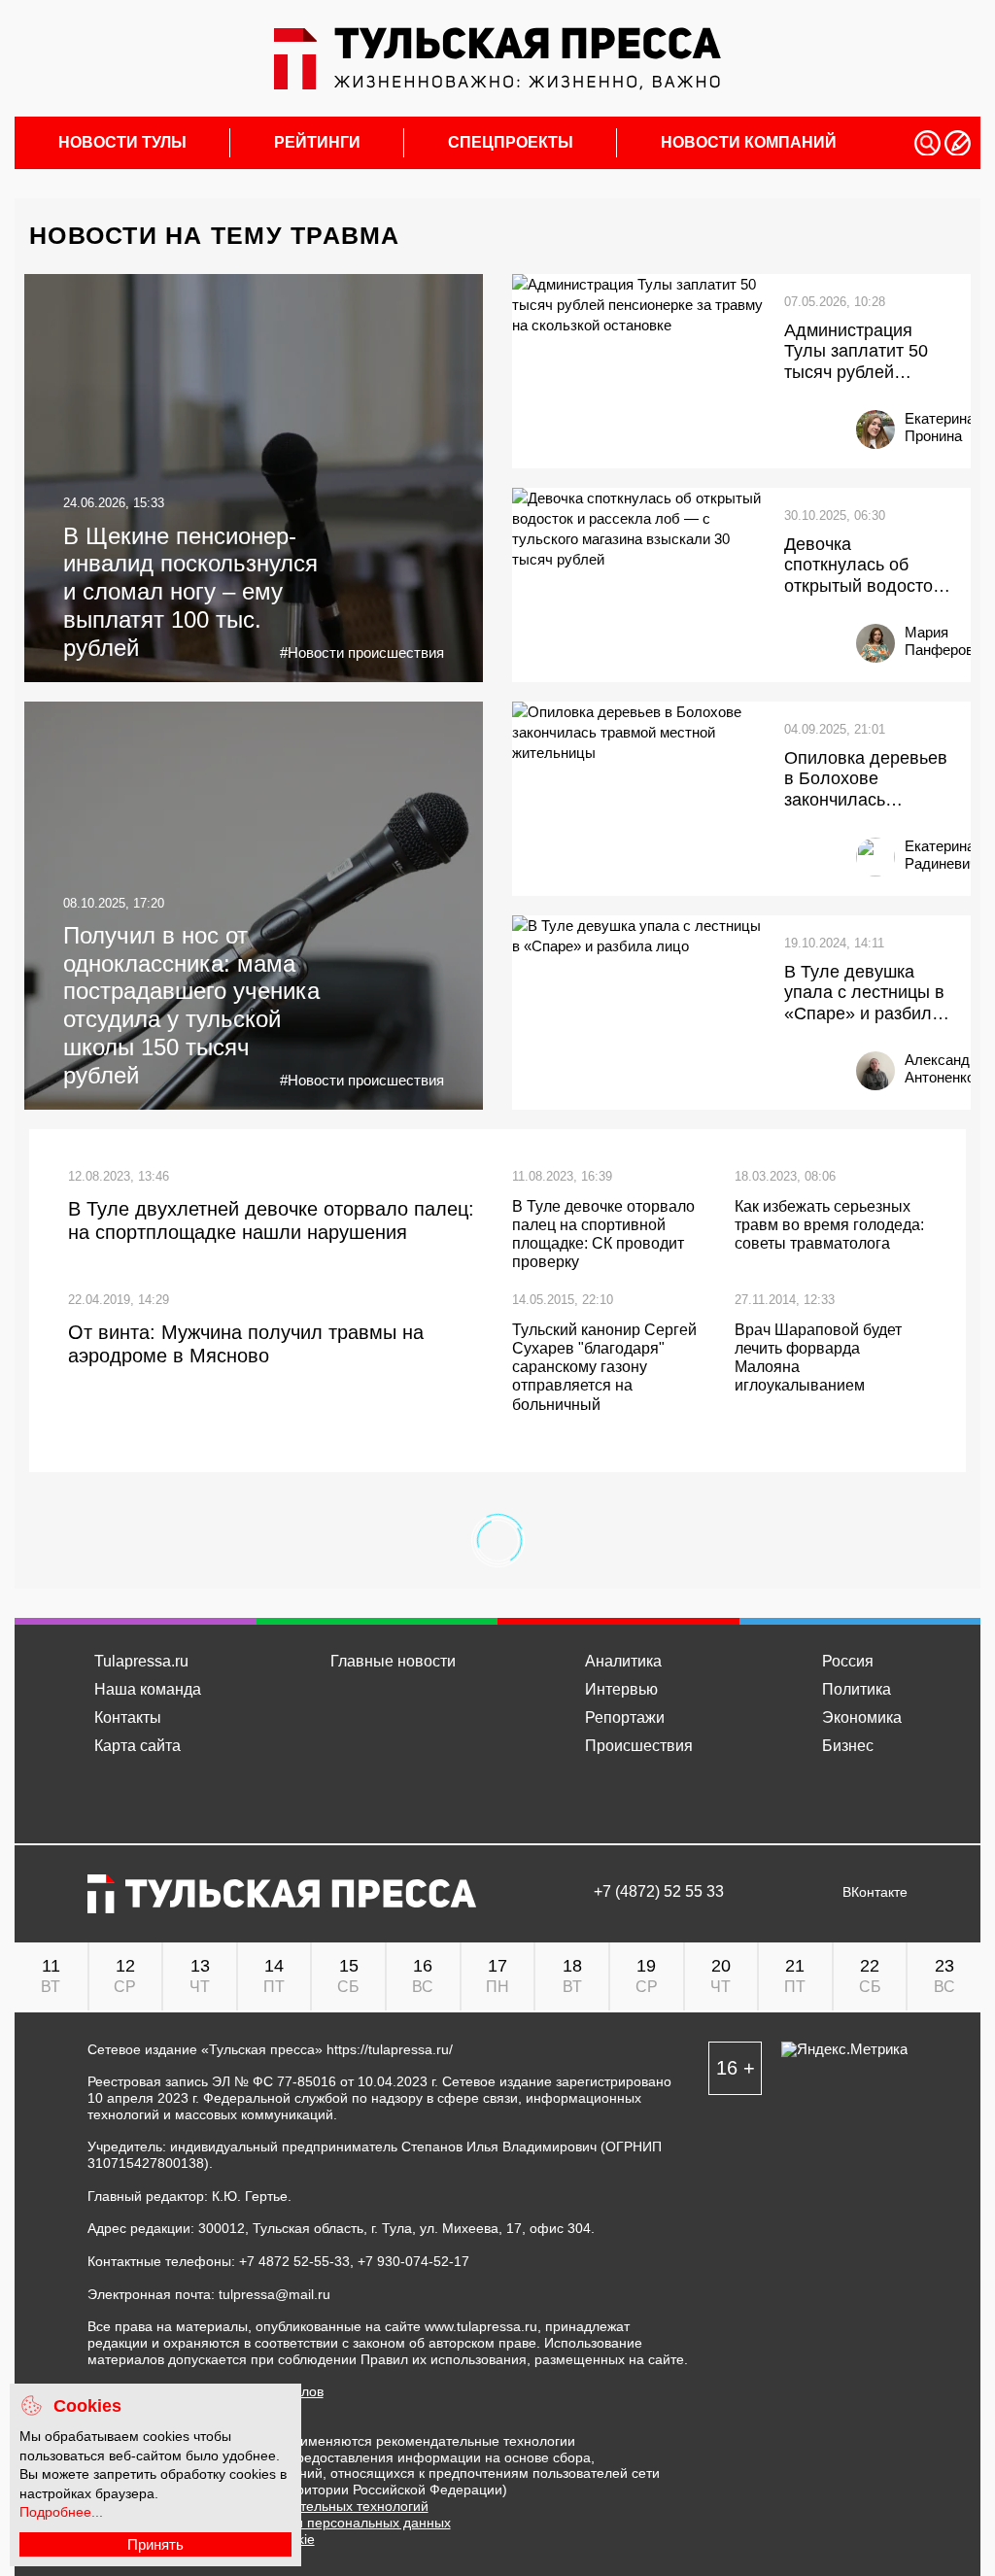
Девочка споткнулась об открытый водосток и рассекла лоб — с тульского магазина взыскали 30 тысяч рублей (864, 566)
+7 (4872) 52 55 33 (659, 1892)
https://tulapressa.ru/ (390, 2049)
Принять (155, 2544)
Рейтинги (317, 143)
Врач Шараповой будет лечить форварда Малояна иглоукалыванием (818, 1358)
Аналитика (623, 1661)
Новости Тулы (122, 143)
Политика (857, 1689)
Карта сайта (137, 1746)
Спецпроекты (511, 143)
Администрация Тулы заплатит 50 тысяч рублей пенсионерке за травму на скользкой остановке (868, 352)
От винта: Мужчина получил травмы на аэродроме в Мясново (246, 1344)
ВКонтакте (875, 1892)
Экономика (862, 1717)
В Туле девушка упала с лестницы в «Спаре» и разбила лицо (864, 994)
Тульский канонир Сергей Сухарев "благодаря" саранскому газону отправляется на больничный (604, 1367)
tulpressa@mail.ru (274, 2294)
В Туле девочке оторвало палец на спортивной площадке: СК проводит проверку (603, 1235)
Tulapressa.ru (141, 1661)
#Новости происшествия (362, 653)
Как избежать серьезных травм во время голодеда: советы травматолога (829, 1225)
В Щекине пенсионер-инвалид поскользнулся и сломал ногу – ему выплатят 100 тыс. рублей (190, 592)
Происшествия (639, 1746)
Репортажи (625, 1717)
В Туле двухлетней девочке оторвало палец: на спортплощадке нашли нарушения (271, 1220)
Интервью (621, 1689)
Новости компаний (749, 143)
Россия (848, 1661)
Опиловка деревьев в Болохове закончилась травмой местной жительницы (866, 780)
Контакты (128, 1717)
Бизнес (848, 1746)
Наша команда (148, 1689)
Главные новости (393, 1661)
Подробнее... (61, 2512)
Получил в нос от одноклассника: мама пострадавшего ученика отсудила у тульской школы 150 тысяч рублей (191, 1005)
